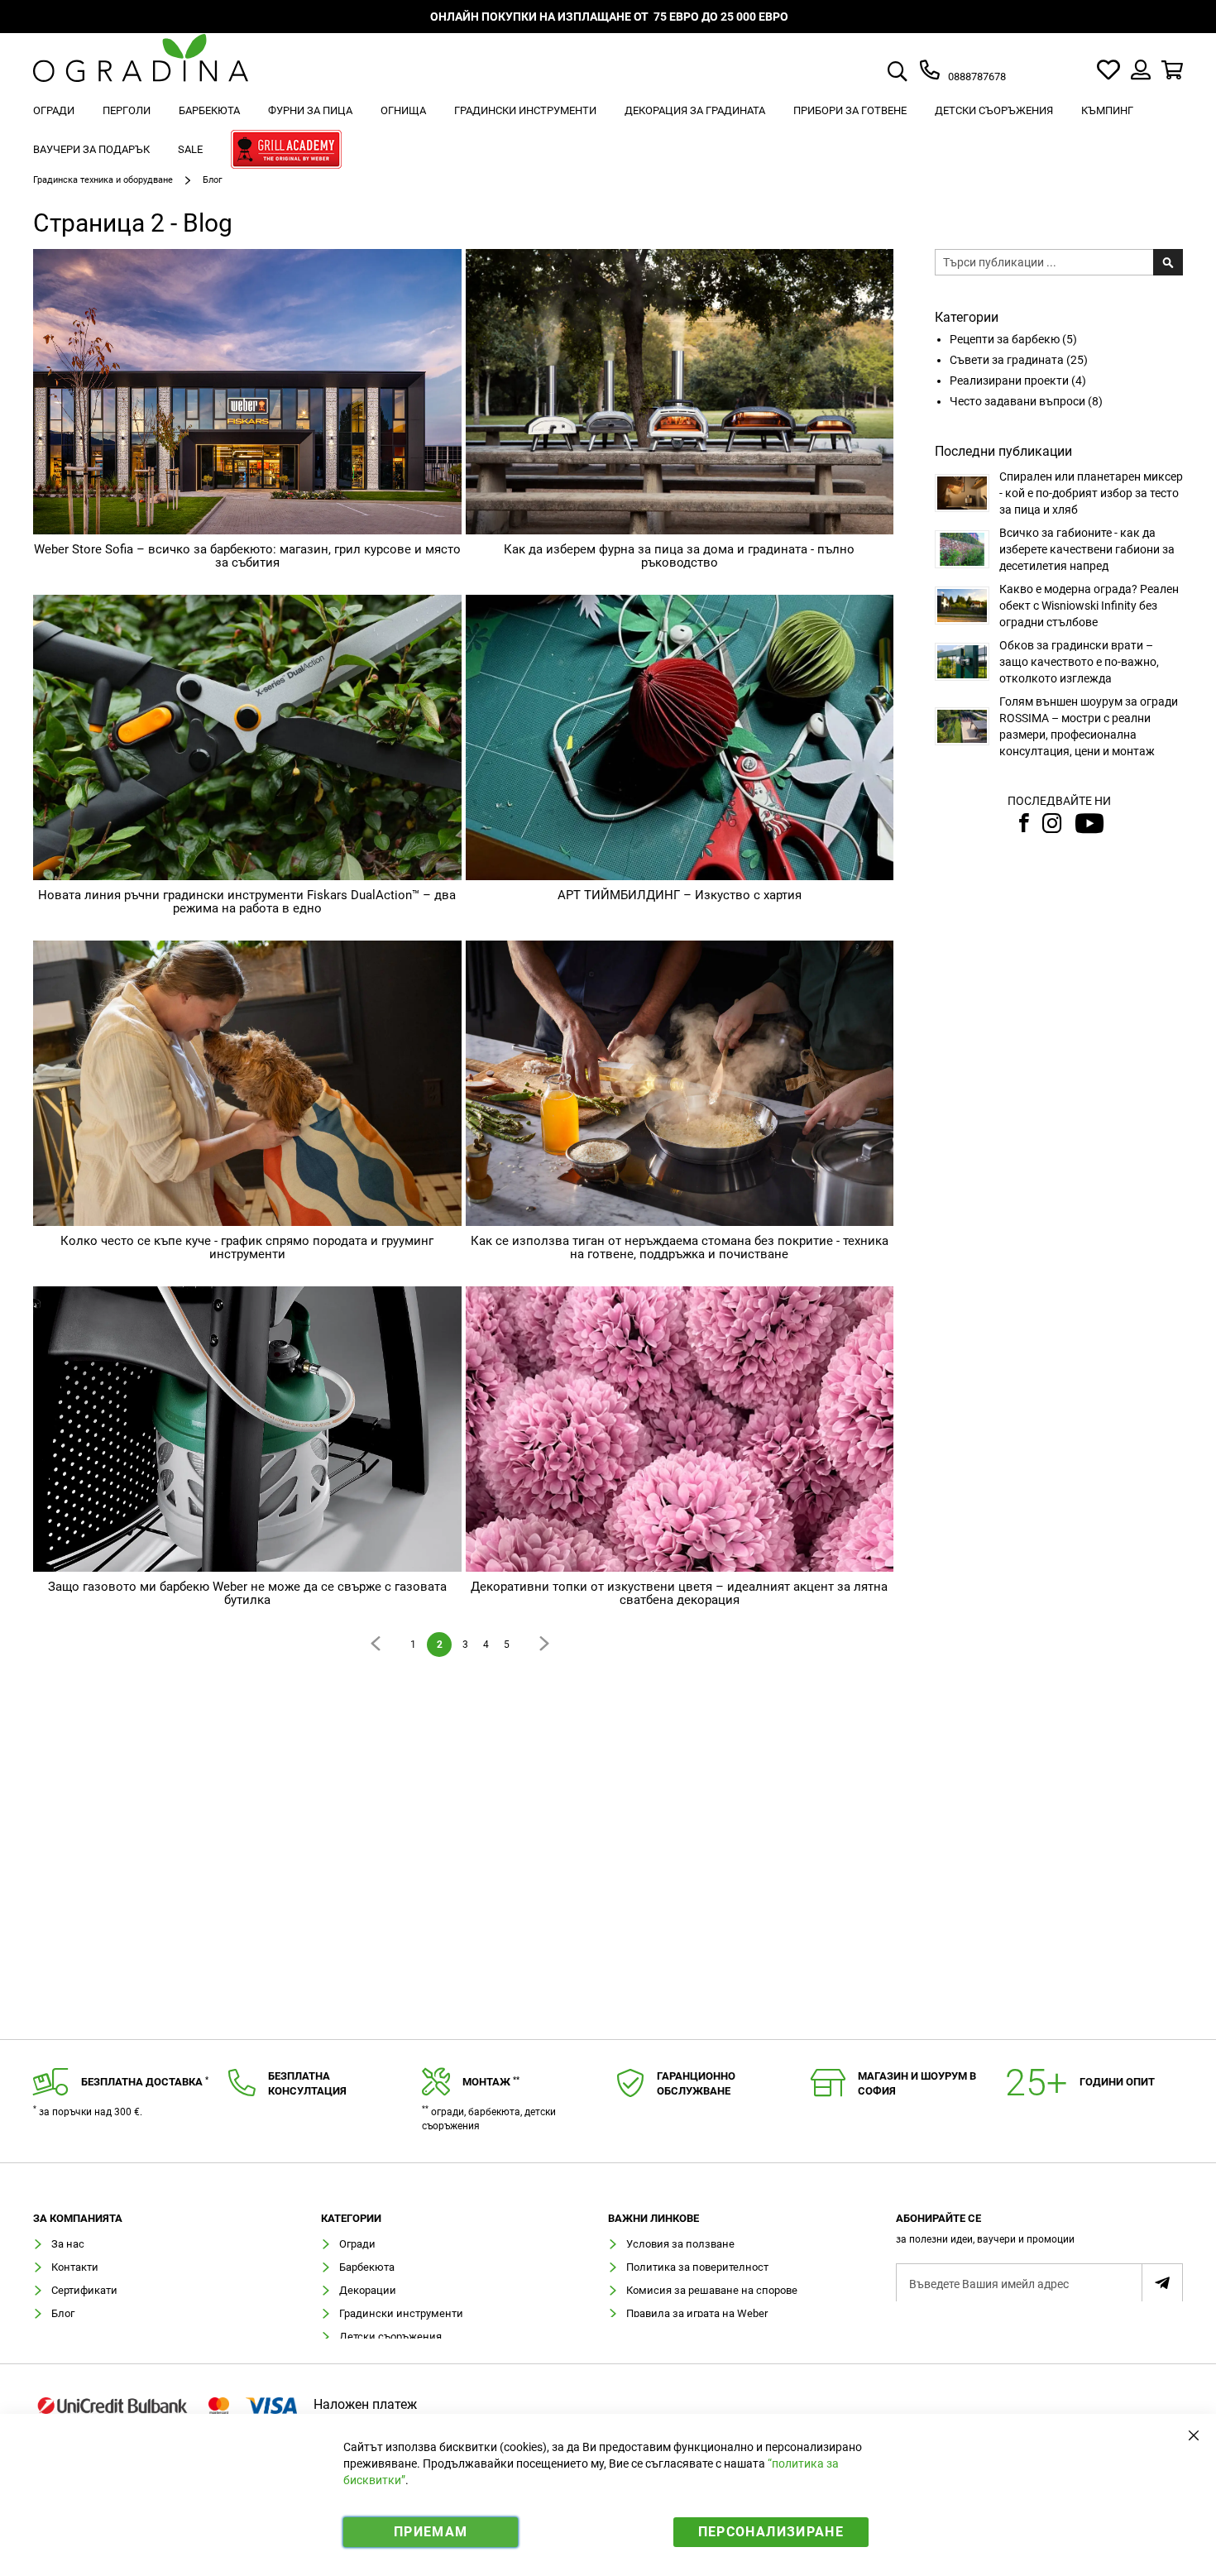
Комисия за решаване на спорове (712, 2290)
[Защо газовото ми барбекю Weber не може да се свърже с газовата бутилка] (247, 1429)
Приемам (431, 2532)
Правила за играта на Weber (697, 2313)
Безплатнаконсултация (307, 2084)
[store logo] (141, 70)
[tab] (1040, 2234)
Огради (357, 2244)
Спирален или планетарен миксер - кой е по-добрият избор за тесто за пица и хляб (1091, 493)
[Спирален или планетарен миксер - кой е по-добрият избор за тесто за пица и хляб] (962, 493)
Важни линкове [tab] (653, 2219)
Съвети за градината (1008, 360)
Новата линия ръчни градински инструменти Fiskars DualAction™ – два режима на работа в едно (247, 902)
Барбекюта (367, 2267)
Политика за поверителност (697, 2267)
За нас (68, 2244)
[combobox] (917, 73)
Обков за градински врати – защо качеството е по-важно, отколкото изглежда (1079, 662)
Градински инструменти (401, 2313)
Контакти (75, 2267)
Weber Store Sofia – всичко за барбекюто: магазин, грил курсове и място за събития (247, 556)
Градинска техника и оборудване (104, 180)
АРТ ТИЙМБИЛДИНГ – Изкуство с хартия (680, 895)
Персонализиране (771, 2532)
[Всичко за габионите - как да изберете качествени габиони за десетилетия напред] (962, 549)
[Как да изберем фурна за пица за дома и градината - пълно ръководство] (680, 392)
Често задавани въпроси (1019, 401)
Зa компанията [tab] (78, 2219)
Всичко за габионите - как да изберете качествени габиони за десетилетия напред (1087, 549)
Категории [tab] (351, 2219)
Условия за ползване (680, 2244)
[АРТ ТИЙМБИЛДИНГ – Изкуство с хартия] (680, 737)
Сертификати (84, 2290)
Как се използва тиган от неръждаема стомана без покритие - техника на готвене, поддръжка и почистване (680, 1248)
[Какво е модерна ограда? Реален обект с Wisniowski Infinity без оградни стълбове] (962, 606)
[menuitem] (54, 110)
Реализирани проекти (1010, 381)
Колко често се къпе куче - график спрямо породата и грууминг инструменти (247, 1248)
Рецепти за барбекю (1006, 339)
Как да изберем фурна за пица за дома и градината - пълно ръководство (679, 556)
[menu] (608, 132)
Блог (63, 2313)
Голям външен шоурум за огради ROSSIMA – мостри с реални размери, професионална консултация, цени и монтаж (1089, 726)
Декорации (368, 2290)
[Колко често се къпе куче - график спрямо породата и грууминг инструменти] (247, 1083)
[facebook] (1022, 823)
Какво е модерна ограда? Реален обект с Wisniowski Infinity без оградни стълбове (1089, 606)
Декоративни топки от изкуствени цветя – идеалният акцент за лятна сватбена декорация (679, 1594)
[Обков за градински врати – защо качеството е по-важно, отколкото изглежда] (962, 662)
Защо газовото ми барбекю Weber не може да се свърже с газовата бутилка (247, 1594)
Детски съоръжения (390, 2337)
